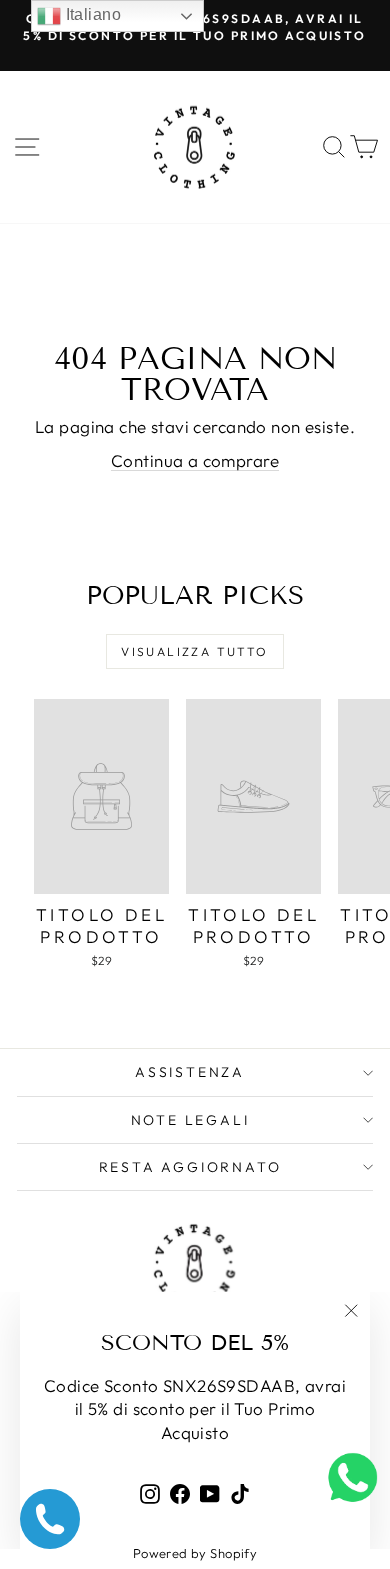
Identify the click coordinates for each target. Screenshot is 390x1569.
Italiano (91, 14)
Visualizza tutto (194, 651)
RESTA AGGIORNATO (190, 1167)
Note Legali (190, 1120)
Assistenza (190, 1072)
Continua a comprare (195, 460)
